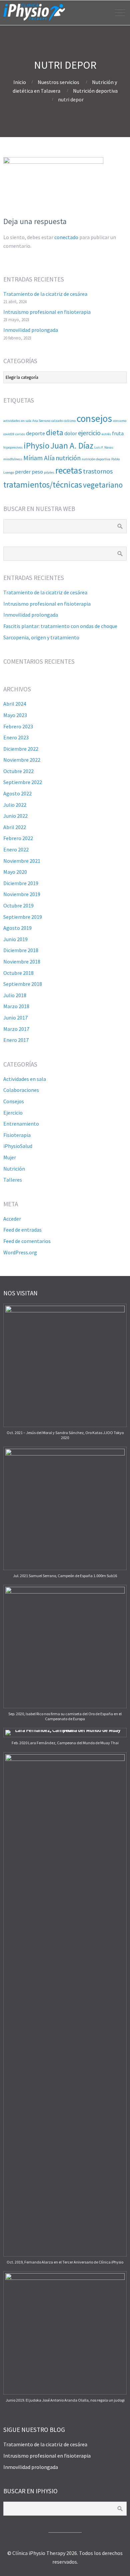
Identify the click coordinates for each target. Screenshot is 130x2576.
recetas (69, 470)
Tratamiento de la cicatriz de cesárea (45, 294)
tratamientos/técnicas (43, 485)
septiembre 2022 (23, 782)
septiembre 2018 (23, 984)
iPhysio (36, 446)
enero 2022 (16, 849)
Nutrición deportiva (95, 91)
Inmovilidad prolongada (31, 330)
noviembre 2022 (22, 760)
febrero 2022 (18, 838)
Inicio (20, 82)
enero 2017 (16, 1040)
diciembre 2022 (21, 749)
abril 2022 (15, 827)
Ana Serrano (41, 421)
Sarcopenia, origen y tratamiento (41, 637)
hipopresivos (13, 447)
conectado (66, 237)
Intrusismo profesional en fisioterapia (47, 312)
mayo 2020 (15, 872)
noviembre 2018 (22, 961)
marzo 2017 (16, 1029)
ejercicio (89, 433)
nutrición (68, 458)
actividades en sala (17, 421)
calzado (57, 421)
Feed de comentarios (27, 1241)
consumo (120, 421)
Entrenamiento (21, 1124)
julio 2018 (15, 995)
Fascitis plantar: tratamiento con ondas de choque (60, 626)
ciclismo (70, 421)
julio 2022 (15, 805)
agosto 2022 (17, 793)
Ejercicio (13, 1113)
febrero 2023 (18, 726)
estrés (106, 434)
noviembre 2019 (22, 894)
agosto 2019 (17, 928)
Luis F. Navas (104, 447)
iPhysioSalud (18, 1146)
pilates (49, 472)
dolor (71, 433)
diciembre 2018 (21, 950)
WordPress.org (20, 1252)
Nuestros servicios (58, 82)
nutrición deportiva (96, 459)
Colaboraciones (21, 1090)
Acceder (12, 1219)
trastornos (98, 471)
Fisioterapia (17, 1135)
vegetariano (103, 485)
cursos (20, 434)
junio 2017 (15, 1018)
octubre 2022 (18, 771)
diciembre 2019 (21, 883)
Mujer (10, 1157)
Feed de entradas (22, 1230)
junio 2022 (15, 816)
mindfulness (13, 459)
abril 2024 (15, 704)
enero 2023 (16, 737)
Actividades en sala (25, 1079)
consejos (94, 418)
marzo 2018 (16, 1006)
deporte (35, 433)
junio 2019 (15, 939)
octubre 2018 (18, 973)
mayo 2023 (15, 715)
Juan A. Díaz (72, 446)
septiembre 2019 (23, 917)
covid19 (9, 434)
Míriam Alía (39, 458)
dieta (55, 432)
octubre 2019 (18, 905)
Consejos (14, 1101)
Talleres (13, 1180)
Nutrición (14, 1169)
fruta (118, 433)
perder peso (29, 472)
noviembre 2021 (22, 861)
